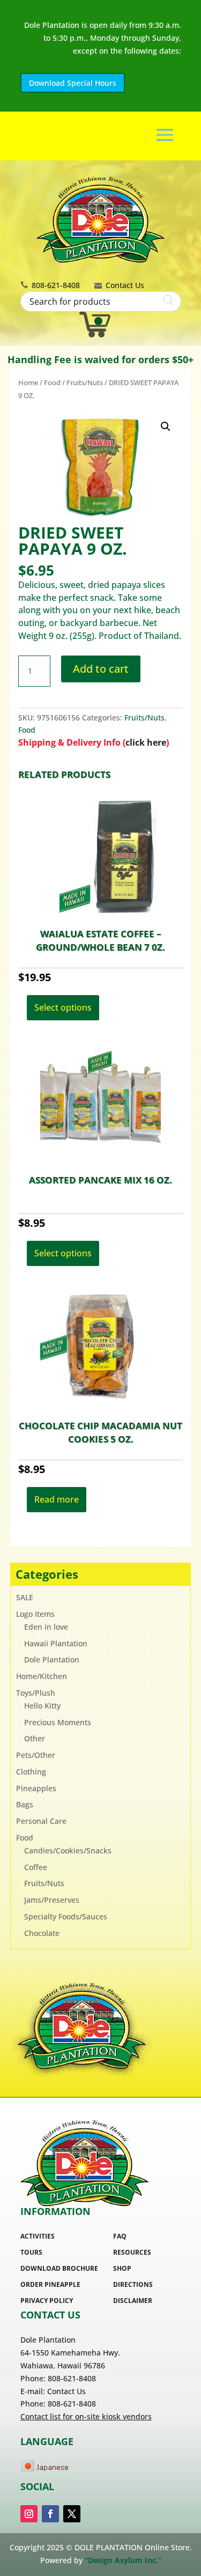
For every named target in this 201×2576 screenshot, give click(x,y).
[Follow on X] (72, 2514)
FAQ (120, 2236)
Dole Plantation (52, 1659)
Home (28, 382)
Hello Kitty (42, 1706)
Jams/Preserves (52, 1900)
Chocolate (42, 1933)
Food (52, 382)
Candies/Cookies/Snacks (68, 1850)
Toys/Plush (36, 1693)
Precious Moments (58, 1722)
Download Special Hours (73, 83)
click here (146, 742)
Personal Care (41, 1821)
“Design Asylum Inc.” (123, 2560)
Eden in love (46, 1627)
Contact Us (125, 285)
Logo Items (35, 1614)
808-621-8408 (56, 285)
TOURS (31, 2252)
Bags (25, 1804)
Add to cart (101, 669)
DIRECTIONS (133, 2284)
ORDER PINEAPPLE (50, 2284)
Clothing (31, 1772)
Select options (63, 1007)
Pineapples (36, 1788)
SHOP (122, 2268)
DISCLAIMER (133, 2301)
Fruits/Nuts (85, 382)
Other (35, 1738)
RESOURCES (132, 2252)
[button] (166, 426)
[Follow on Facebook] (50, 2514)
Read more (57, 1499)
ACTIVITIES (38, 2236)
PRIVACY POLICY (47, 2301)
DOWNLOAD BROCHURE (59, 2268)
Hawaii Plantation (56, 1643)
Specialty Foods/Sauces (66, 1916)
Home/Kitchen (42, 1676)
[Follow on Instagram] (29, 2514)
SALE (25, 1597)
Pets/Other (36, 1755)
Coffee (36, 1867)
